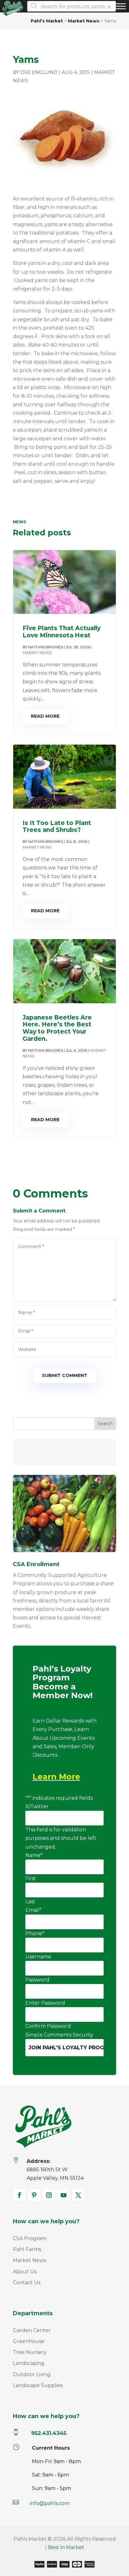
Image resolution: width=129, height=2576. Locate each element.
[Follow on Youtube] (64, 2195)
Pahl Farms (27, 2249)
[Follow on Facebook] (19, 2195)
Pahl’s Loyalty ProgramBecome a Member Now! (63, 1683)
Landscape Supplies (38, 2385)
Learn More (56, 1777)
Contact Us (27, 2282)
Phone (35, 1933)
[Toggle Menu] (121, 6)
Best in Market (66, 2547)
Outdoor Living (32, 2374)
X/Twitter (37, 1807)
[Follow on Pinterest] (34, 2195)
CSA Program (30, 2238)
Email (33, 1910)
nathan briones (46, 647)
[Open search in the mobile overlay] (70, 6)
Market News (37, 653)
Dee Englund (39, 72)
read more (45, 716)
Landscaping (29, 2363)
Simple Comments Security (59, 2035)
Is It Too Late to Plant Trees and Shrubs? (57, 827)
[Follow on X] (78, 2195)
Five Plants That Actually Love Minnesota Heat (62, 632)
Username (38, 1957)
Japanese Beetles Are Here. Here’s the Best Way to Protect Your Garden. (57, 1028)
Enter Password (45, 2003)
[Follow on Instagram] (49, 2195)
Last (30, 1902)
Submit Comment (65, 1375)
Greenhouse (29, 2341)
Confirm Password (48, 2026)
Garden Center (32, 2330)
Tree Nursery (30, 2352)
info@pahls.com (50, 2503)
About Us (25, 2272)
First (31, 1878)
